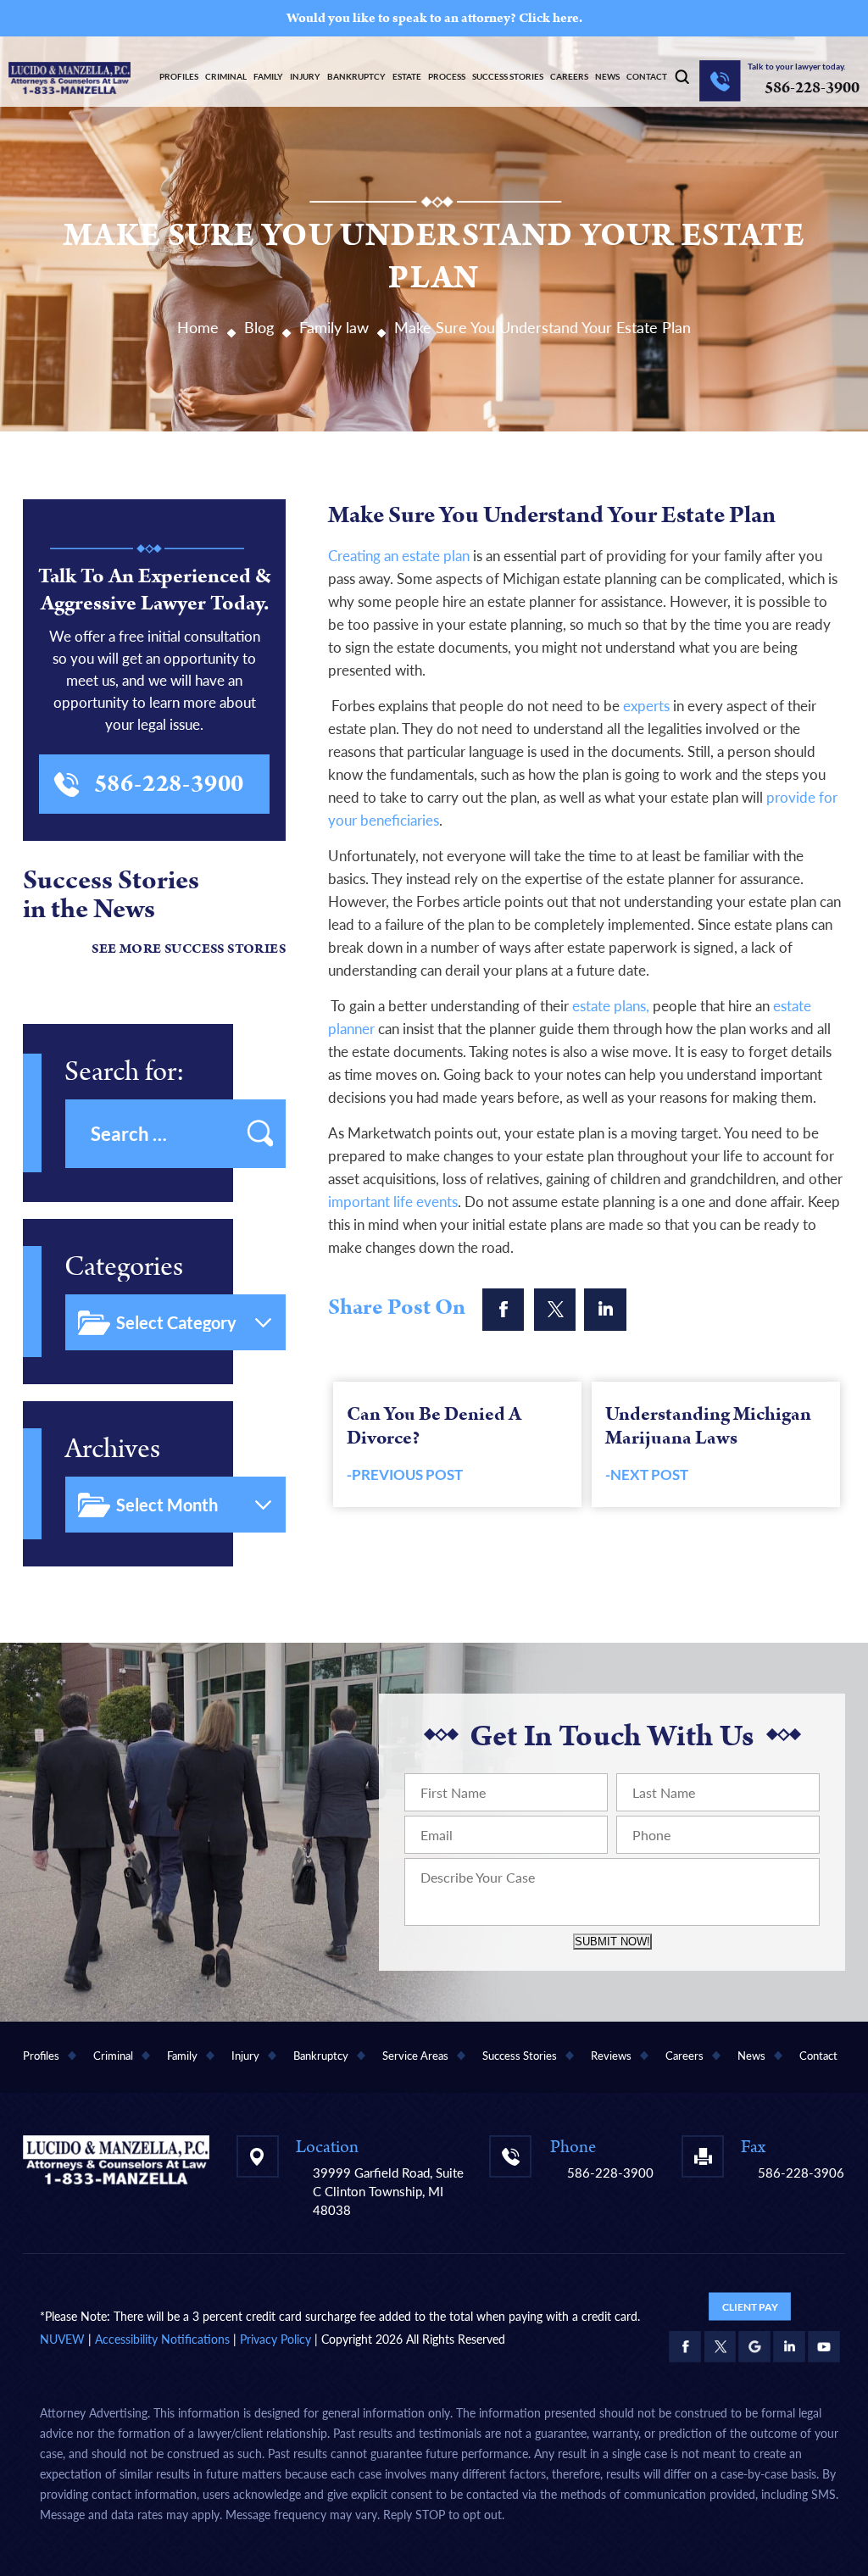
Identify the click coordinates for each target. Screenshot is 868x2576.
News (607, 76)
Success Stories (508, 76)
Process (447, 76)
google (754, 2346)
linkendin (605, 1310)
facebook (504, 1310)
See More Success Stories (189, 949)
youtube (824, 2346)
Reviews (611, 2056)
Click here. (551, 18)
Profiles (179, 76)
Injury (305, 76)
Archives (112, 1449)
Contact (647, 76)
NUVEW (62, 2339)
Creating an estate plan (399, 556)
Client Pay (750, 2306)
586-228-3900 (812, 88)
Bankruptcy (356, 76)
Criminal (226, 76)
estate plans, (611, 1006)
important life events (393, 1202)
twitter (554, 1310)
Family (268, 76)
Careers (569, 76)
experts (646, 706)
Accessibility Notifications (162, 2339)
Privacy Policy (275, 2339)
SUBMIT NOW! (612, 1942)
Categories (124, 1267)
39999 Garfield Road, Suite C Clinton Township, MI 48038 (388, 2191)
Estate (407, 76)
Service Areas (415, 2056)
